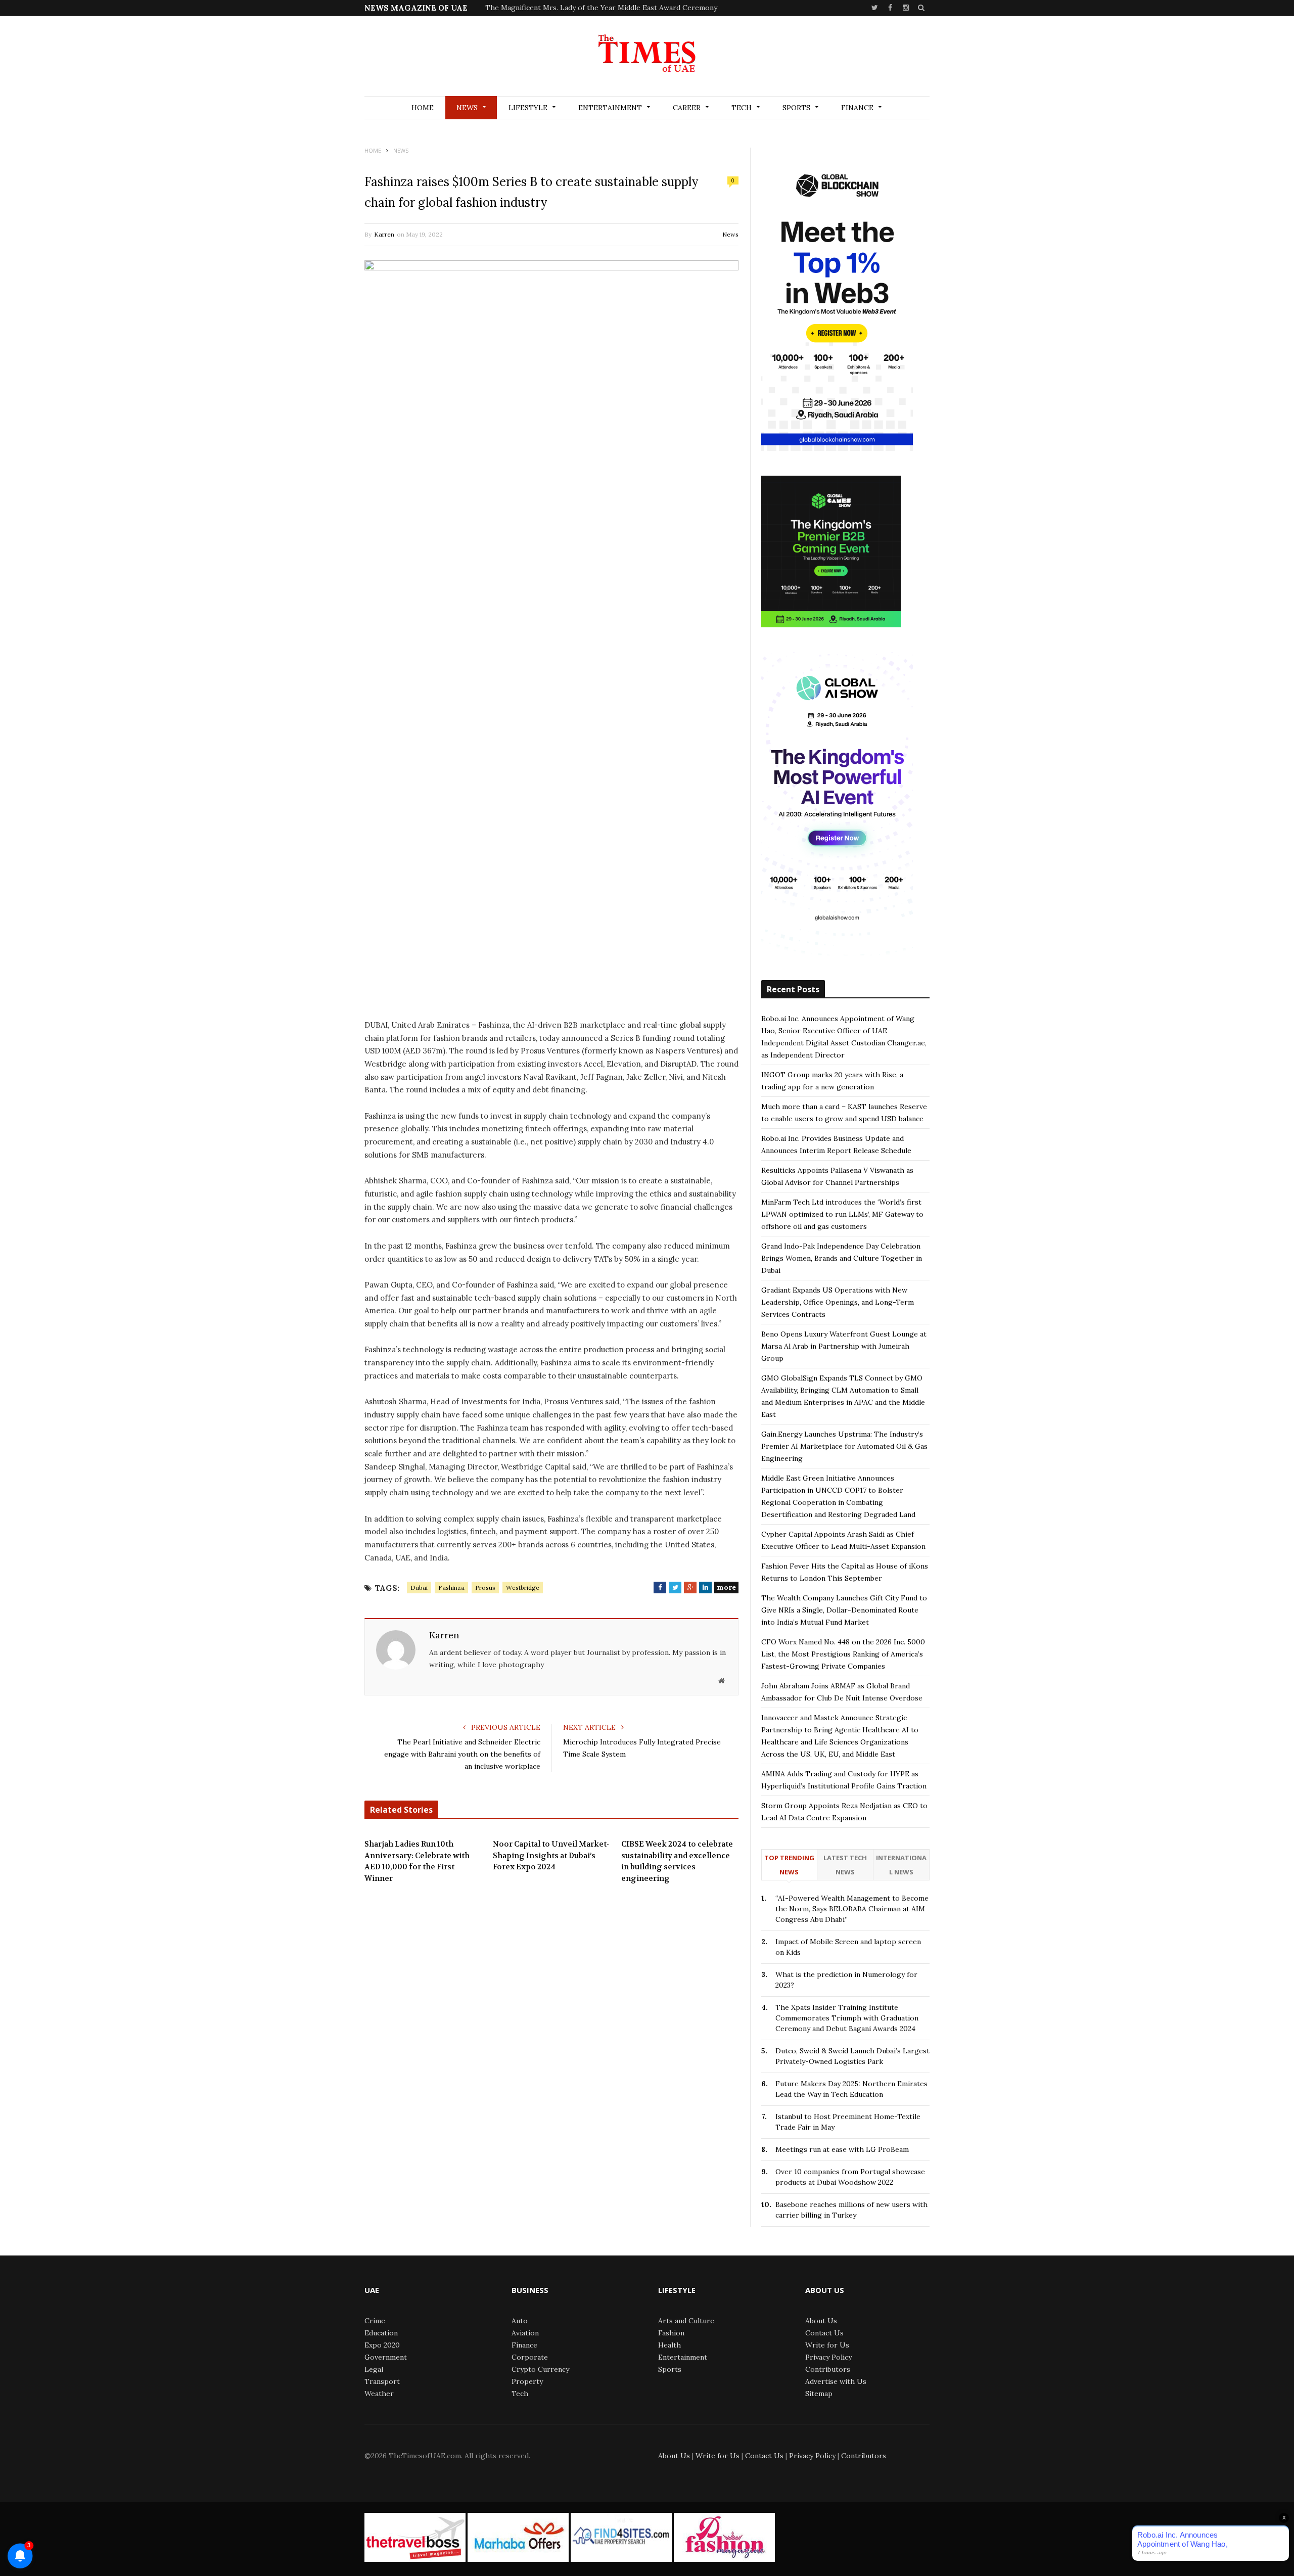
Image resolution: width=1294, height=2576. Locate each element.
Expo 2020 (382, 2345)
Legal (374, 2369)
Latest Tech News (845, 1865)
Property (527, 2381)
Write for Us (827, 2345)
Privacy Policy (828, 2357)
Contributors (828, 2369)
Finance (857, 108)
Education (381, 2333)
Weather (379, 2394)
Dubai (419, 1588)
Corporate (530, 2357)
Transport (382, 2381)
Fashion (671, 2333)
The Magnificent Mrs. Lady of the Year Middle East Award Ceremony (601, 8)
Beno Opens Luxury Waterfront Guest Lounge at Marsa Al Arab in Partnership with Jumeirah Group (844, 1346)
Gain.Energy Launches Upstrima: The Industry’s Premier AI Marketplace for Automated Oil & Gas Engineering (844, 1446)
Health (669, 2345)
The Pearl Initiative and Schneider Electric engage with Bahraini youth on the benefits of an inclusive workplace (462, 1754)
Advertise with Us (836, 2381)
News (467, 108)
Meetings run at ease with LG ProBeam (842, 2149)
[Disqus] (551, 2047)
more (726, 1587)
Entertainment (610, 108)
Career (687, 108)
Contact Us (824, 2333)
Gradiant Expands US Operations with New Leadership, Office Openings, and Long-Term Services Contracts (838, 1302)
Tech (742, 108)
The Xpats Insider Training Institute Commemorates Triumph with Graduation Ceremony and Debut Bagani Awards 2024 (847, 2018)
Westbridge (523, 1588)
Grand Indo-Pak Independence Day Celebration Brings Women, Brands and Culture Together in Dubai (842, 1258)
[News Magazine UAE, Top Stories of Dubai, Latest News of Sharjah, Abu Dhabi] (647, 57)
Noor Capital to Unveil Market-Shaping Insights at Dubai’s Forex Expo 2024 (551, 1855)
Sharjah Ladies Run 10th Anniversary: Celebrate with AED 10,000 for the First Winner (417, 1861)
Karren (384, 234)
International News (901, 1865)
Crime (375, 2321)
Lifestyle (528, 108)
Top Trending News (789, 1865)
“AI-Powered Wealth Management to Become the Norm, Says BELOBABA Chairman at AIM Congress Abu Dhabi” (852, 1909)
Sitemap (819, 2394)
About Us (821, 2321)
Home (423, 108)
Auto (520, 2321)
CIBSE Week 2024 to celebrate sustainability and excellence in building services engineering (677, 1861)
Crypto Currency (540, 2369)
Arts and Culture (686, 2321)
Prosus (485, 1588)
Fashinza (451, 1588)
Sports (796, 108)
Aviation (525, 2333)
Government (386, 2357)
